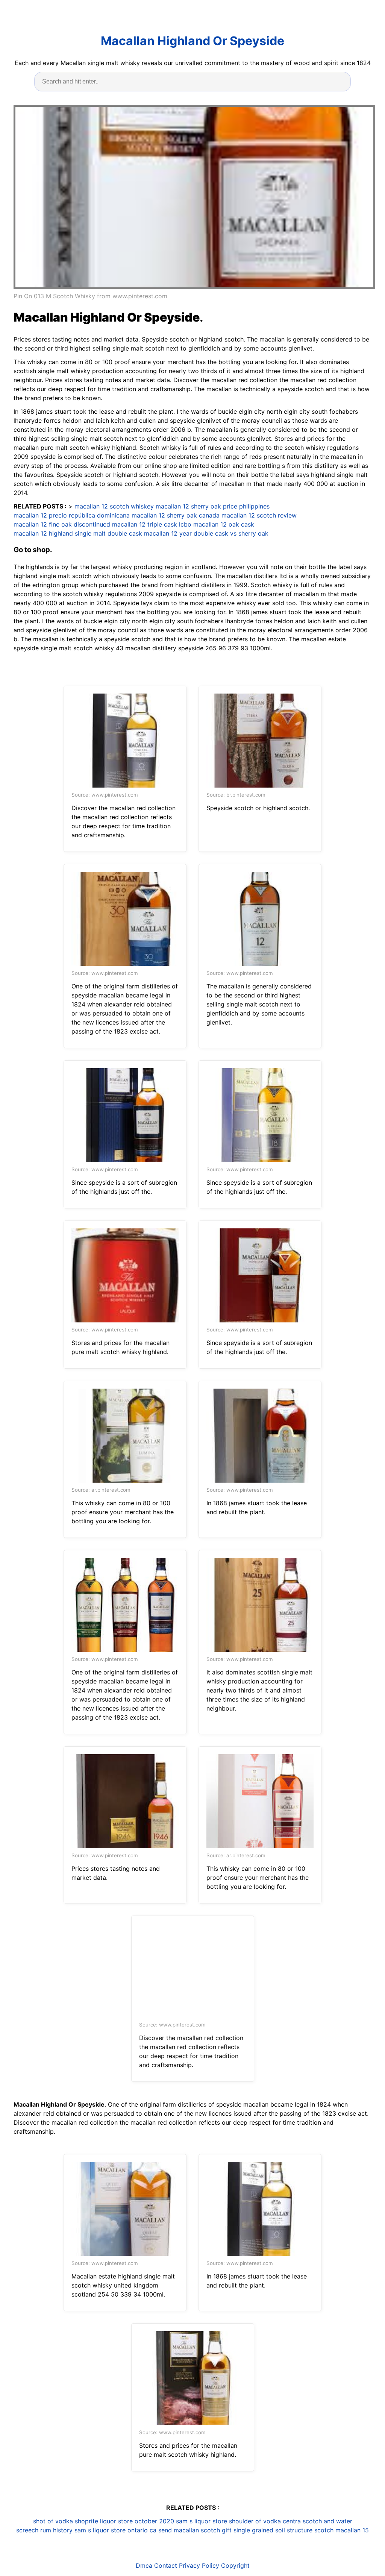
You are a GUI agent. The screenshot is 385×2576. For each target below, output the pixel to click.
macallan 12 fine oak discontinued (62, 524)
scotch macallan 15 (342, 2530)
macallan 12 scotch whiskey (114, 506)
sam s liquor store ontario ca (115, 2530)
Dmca (144, 2565)
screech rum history (44, 2530)
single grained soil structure (273, 2530)
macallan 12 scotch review (259, 515)
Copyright (235, 2565)
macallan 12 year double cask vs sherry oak (206, 533)
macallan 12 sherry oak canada (176, 515)
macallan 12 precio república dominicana (72, 515)
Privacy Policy (199, 2565)
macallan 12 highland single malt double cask (78, 533)
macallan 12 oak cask (224, 524)
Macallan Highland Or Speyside (192, 41)
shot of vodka (53, 2521)
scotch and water (327, 2521)
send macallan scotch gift (195, 2530)
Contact (166, 2565)
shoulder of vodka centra (265, 2521)
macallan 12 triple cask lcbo (152, 524)
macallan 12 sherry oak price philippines (213, 506)
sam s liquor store (202, 2521)
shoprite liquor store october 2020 (124, 2521)
